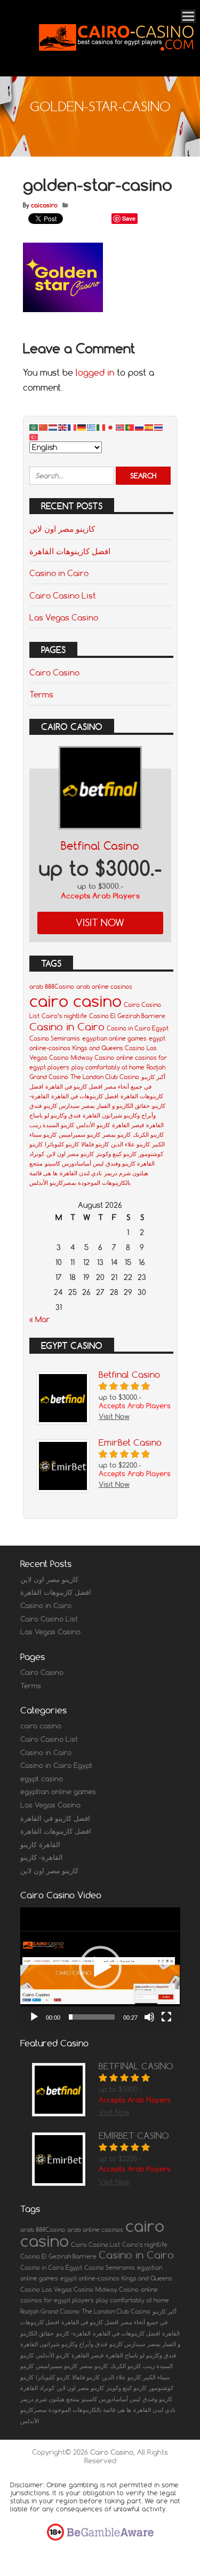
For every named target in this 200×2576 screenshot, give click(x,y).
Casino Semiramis (55, 1038)
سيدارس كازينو (62, 1106)
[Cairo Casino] (116, 62)
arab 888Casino (52, 987)
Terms (41, 694)
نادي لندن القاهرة (81, 1173)
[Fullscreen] (166, 2017)
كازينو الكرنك (148, 1135)
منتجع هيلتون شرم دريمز (50, 2399)
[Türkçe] (34, 437)
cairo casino (75, 1001)
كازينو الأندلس (93, 1125)
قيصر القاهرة (128, 1125)
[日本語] (111, 427)
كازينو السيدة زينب (52, 1125)
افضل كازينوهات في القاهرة (85, 1096)
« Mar (40, 1320)
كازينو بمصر (117, 1135)
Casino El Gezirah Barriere (127, 1016)
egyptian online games (114, 1038)
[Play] (34, 2017)
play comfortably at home (108, 1067)
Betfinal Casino (100, 846)
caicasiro (44, 205)
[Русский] (140, 427)
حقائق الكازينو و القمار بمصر (116, 1106)
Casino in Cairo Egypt (138, 1028)
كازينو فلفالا (95, 1144)
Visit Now (100, 923)
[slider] (92, 2017)
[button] (100, 1967)
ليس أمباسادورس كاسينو (74, 1163)
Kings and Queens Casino (109, 1048)
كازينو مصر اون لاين (62, 529)
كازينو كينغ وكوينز (116, 1154)
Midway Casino (93, 1058)
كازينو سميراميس (79, 1135)
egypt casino (42, 1779)
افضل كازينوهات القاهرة (70, 551)
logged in (95, 373)
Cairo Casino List (63, 595)
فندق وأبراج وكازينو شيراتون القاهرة (64, 2344)
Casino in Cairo (59, 573)
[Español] (149, 427)
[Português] (130, 427)
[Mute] (149, 2017)
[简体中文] (44, 427)
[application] (100, 1968)
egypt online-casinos (90, 2278)
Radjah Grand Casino (50, 2311)
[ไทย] (159, 427)
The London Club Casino (105, 1077)
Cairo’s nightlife (64, 1016)
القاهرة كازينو (40, 1844)
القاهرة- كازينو (42, 1857)
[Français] (73, 427)
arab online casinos (104, 987)
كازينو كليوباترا (62, 1144)
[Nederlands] (53, 427)
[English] (63, 427)
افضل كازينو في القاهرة (74, 1087)
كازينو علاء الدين (130, 1144)
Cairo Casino (54, 672)
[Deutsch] (82, 427)
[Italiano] (101, 427)
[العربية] (34, 427)
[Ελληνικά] (92, 427)
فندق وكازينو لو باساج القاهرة (141, 2355)
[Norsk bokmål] (121, 427)
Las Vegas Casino (64, 617)
